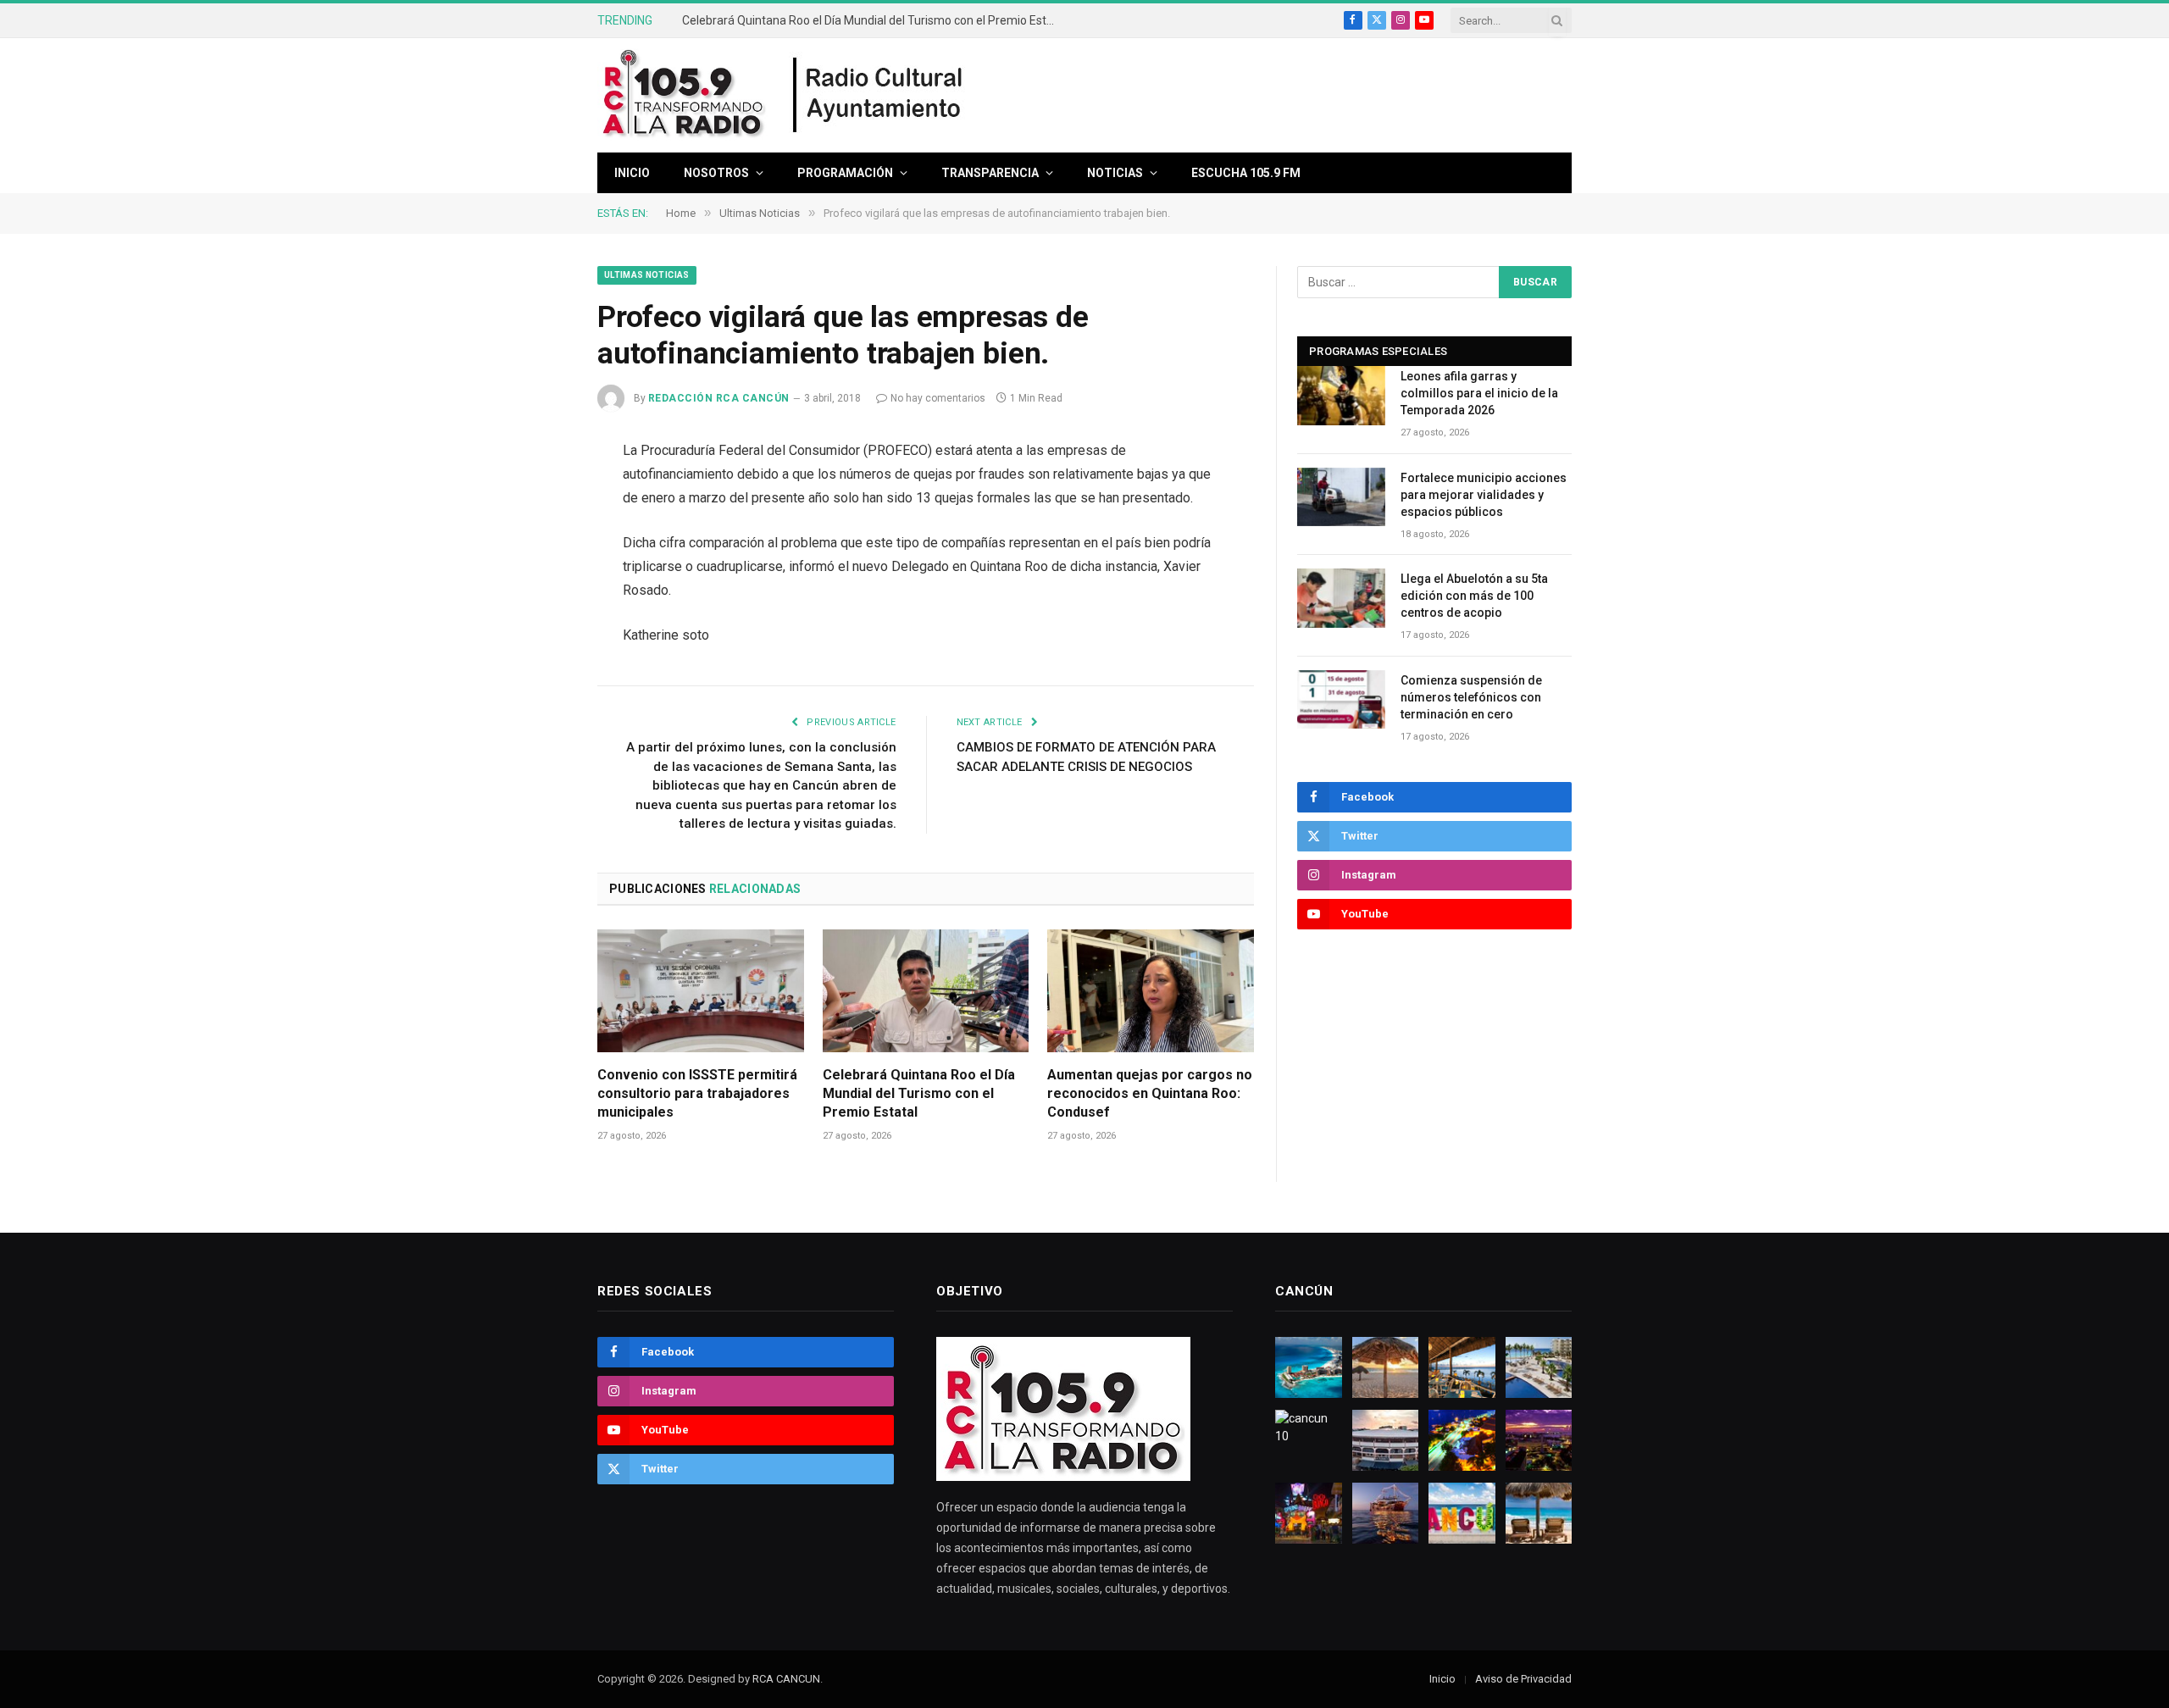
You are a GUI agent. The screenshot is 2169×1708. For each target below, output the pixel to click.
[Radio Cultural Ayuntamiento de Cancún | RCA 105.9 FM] (879, 96)
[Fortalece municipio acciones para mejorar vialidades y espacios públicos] (1341, 497)
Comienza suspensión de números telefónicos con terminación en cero (1471, 697)
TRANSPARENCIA (990, 173)
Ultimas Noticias (647, 275)
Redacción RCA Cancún (719, 398)
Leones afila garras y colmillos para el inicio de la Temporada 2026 (1479, 393)
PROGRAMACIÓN (845, 173)
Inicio (632, 173)
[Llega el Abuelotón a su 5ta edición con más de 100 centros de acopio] (1341, 598)
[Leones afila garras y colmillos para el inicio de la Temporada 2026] (1341, 395)
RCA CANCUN (786, 1679)
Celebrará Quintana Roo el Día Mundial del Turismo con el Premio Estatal (919, 1093)
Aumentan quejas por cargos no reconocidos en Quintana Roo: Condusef (873, 20)
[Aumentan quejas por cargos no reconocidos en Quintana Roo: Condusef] (1151, 991)
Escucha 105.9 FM (1246, 173)
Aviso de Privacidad (1523, 1679)
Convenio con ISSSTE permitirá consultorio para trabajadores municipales (697, 1093)
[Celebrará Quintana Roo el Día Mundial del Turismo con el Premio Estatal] (926, 991)
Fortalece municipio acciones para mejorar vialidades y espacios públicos (1484, 495)
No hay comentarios (938, 398)
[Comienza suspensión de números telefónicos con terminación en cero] (1341, 699)
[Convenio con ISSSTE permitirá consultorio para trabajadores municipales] (701, 991)
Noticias (1115, 173)
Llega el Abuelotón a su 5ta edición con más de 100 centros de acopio (1474, 596)
